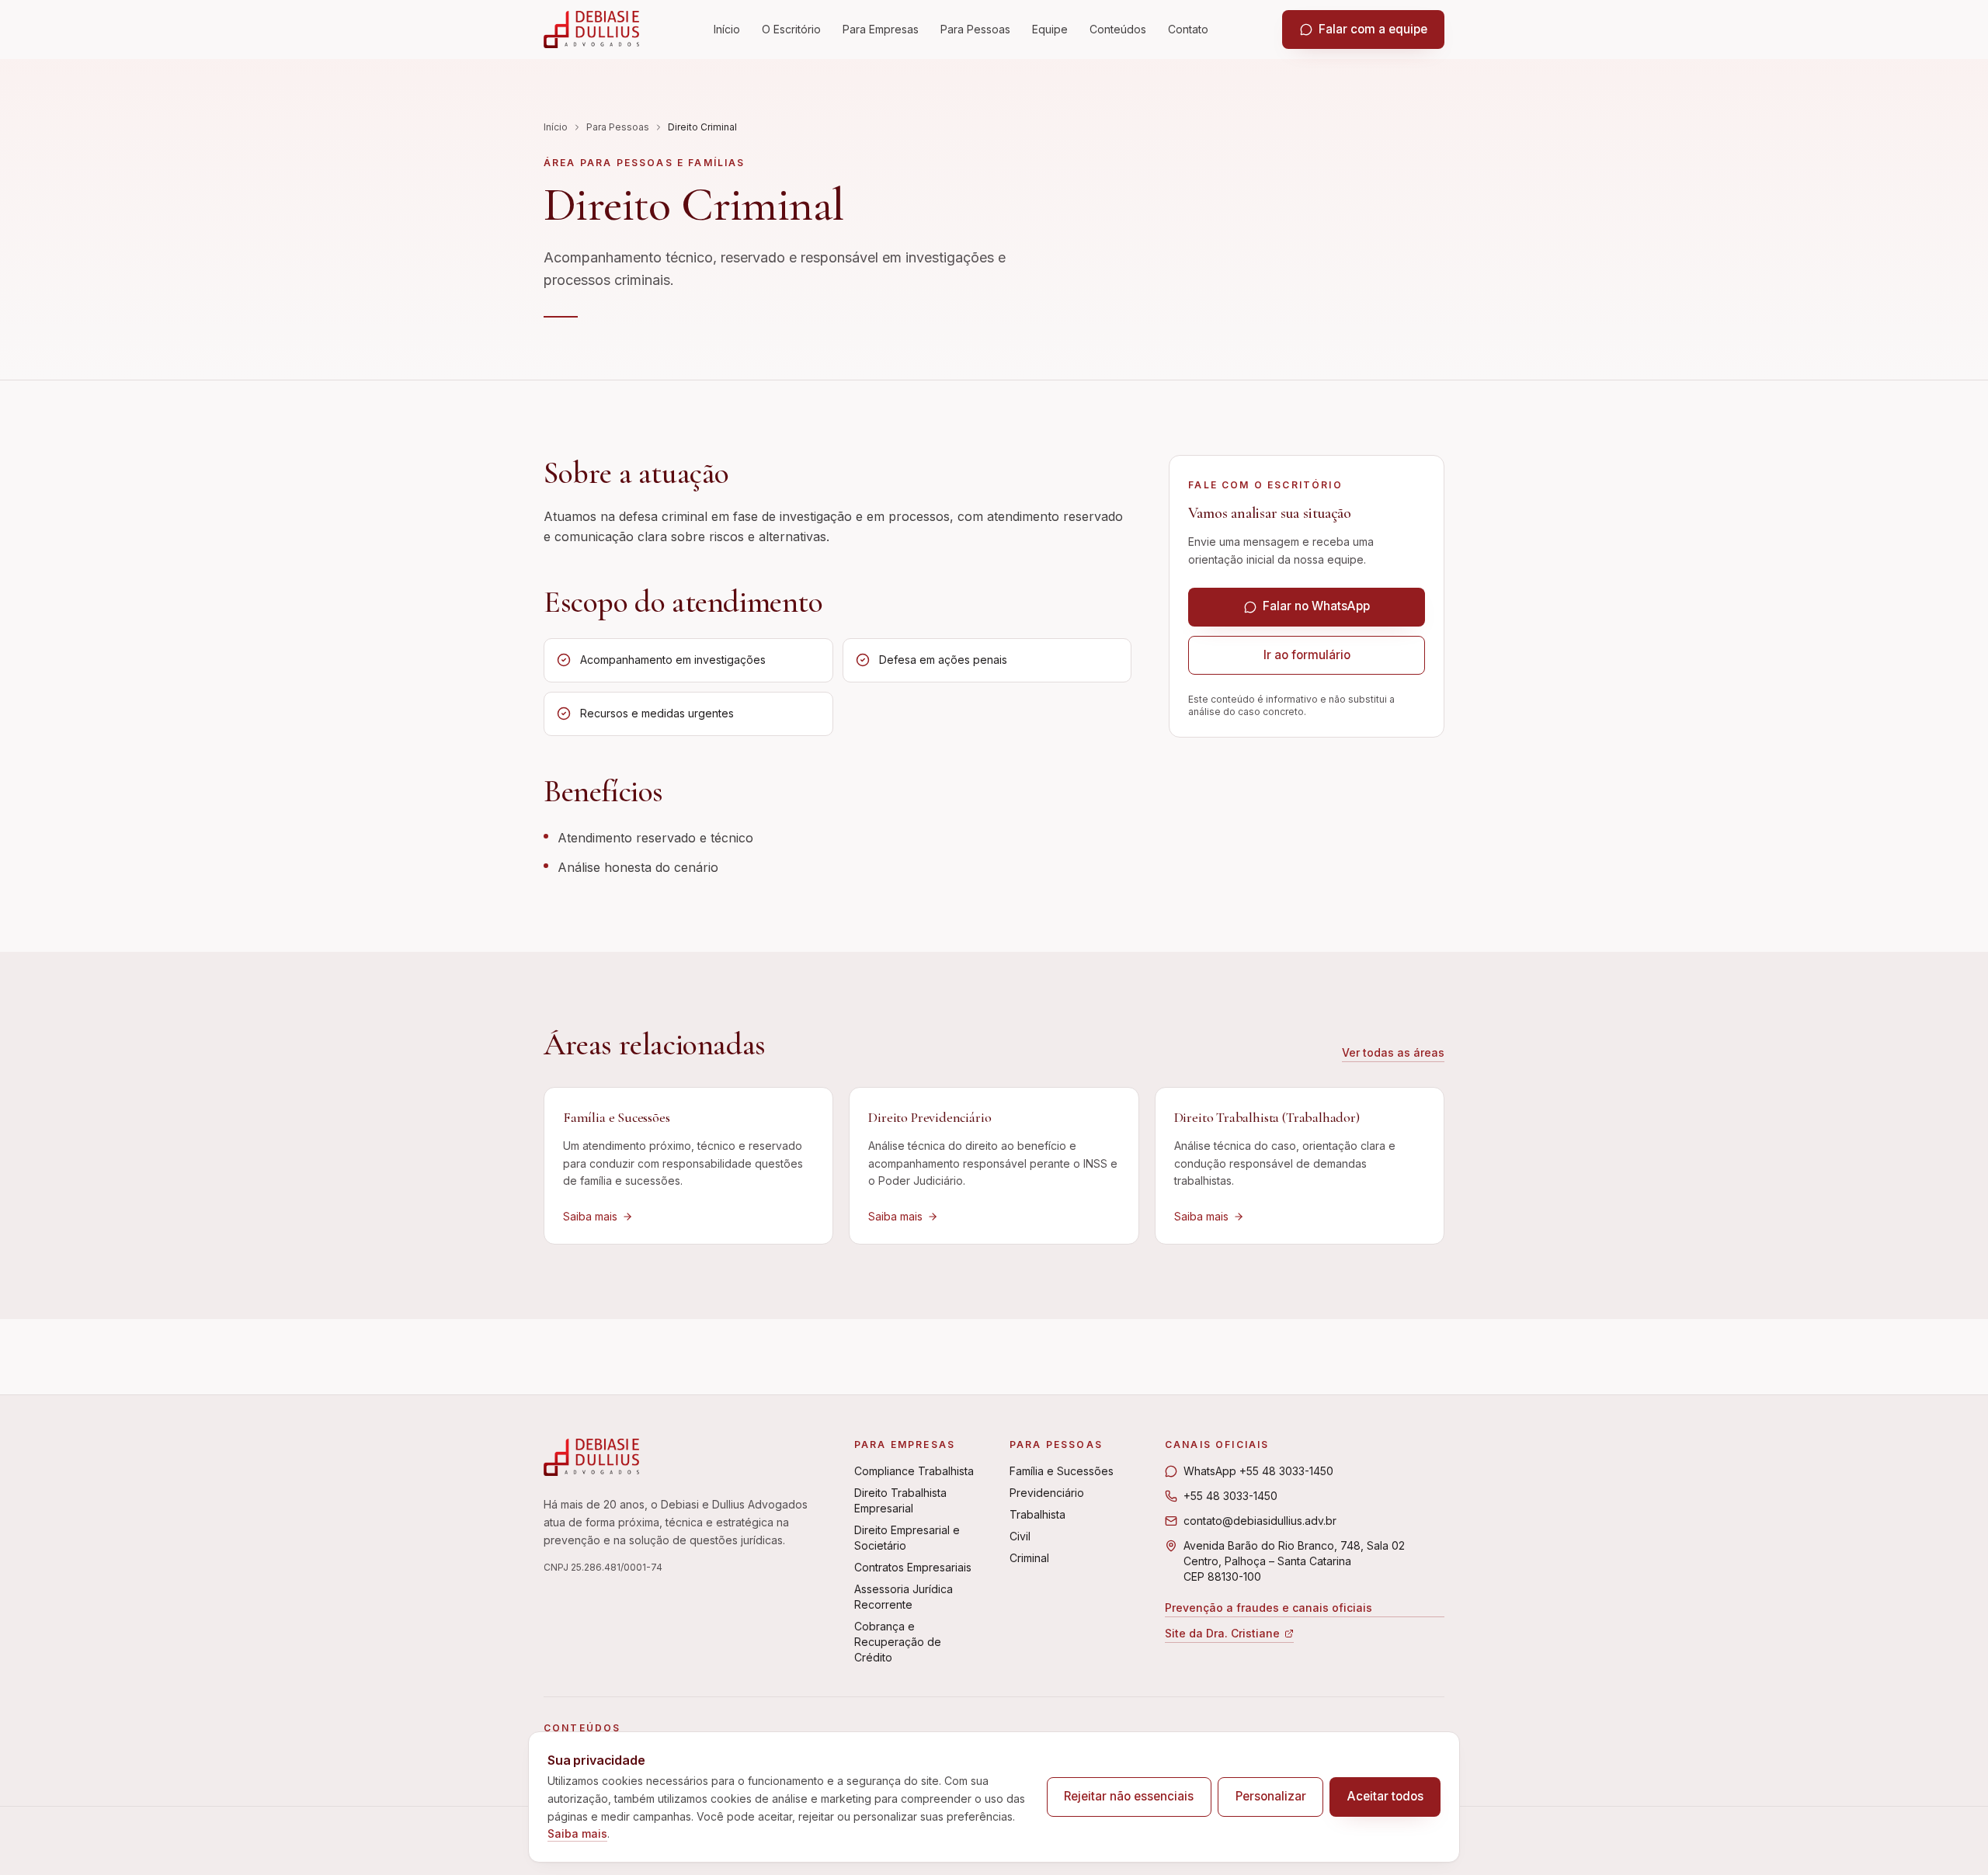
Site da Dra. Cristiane (1222, 1635)
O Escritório (791, 29)
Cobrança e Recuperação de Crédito (898, 1642)
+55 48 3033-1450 (1230, 1496)
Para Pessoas (975, 29)
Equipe (1050, 29)
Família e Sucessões (1062, 1471)
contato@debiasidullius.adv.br (1260, 1521)
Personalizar (1271, 1796)
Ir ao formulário (1307, 655)
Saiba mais (577, 1833)
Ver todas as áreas (1393, 1052)
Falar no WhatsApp (1316, 606)
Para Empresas (881, 29)
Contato (1188, 29)
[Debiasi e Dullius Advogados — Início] (591, 30)
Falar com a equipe (1373, 29)
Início (727, 29)
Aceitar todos (1385, 1796)
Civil (1020, 1536)
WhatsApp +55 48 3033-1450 (1258, 1471)
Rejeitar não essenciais (1129, 1796)
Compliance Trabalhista (914, 1471)
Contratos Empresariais (913, 1567)
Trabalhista (1037, 1514)
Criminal (1029, 1558)
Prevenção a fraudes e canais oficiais (1269, 1608)
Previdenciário (1047, 1493)
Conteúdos (1118, 29)
